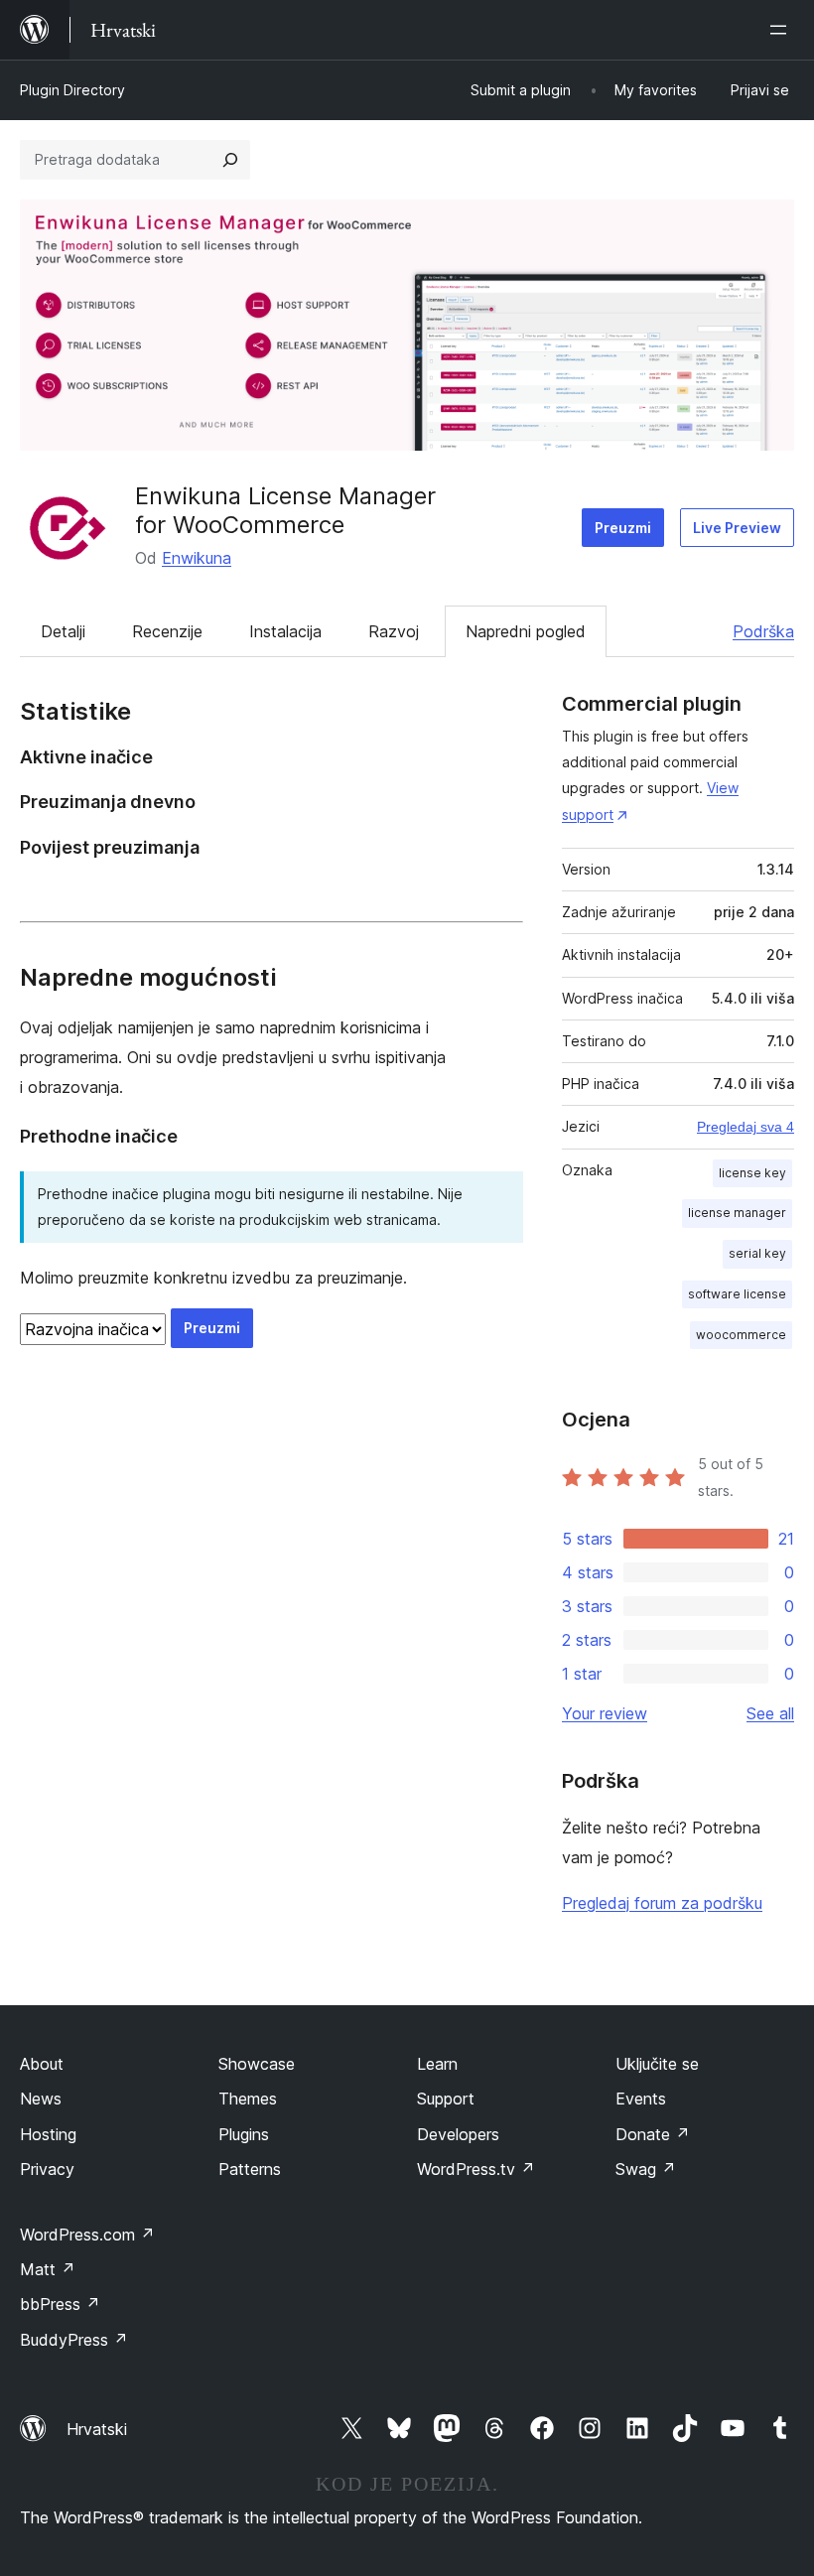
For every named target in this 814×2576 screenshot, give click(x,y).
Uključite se (657, 2064)
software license (737, 1294)
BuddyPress (74, 2340)
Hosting (48, 2134)
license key (752, 1173)
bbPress (60, 2304)
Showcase (257, 2064)
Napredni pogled (526, 631)
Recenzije (167, 631)
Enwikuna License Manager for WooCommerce (285, 510)
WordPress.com (87, 2235)
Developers (458, 2134)
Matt (48, 2269)
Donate (653, 2134)
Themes (248, 2099)
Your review (605, 1713)
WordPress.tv (476, 2169)
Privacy (47, 2169)
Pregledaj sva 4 (746, 1127)
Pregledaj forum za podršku (662, 1903)
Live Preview (737, 528)
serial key (757, 1253)
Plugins (244, 2134)
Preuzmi (623, 528)
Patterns (250, 2169)
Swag (646, 2169)
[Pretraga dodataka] (230, 160)
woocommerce (741, 1335)
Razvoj (394, 631)
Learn (437, 2064)
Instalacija (285, 631)
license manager (737, 1213)
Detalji (63, 631)
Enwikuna (197, 558)
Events (641, 2099)
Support (446, 2099)
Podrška (763, 631)
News (41, 2099)
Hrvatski (97, 2429)
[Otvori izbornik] (782, 30)
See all (770, 1713)
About (42, 2064)
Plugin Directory (72, 90)
